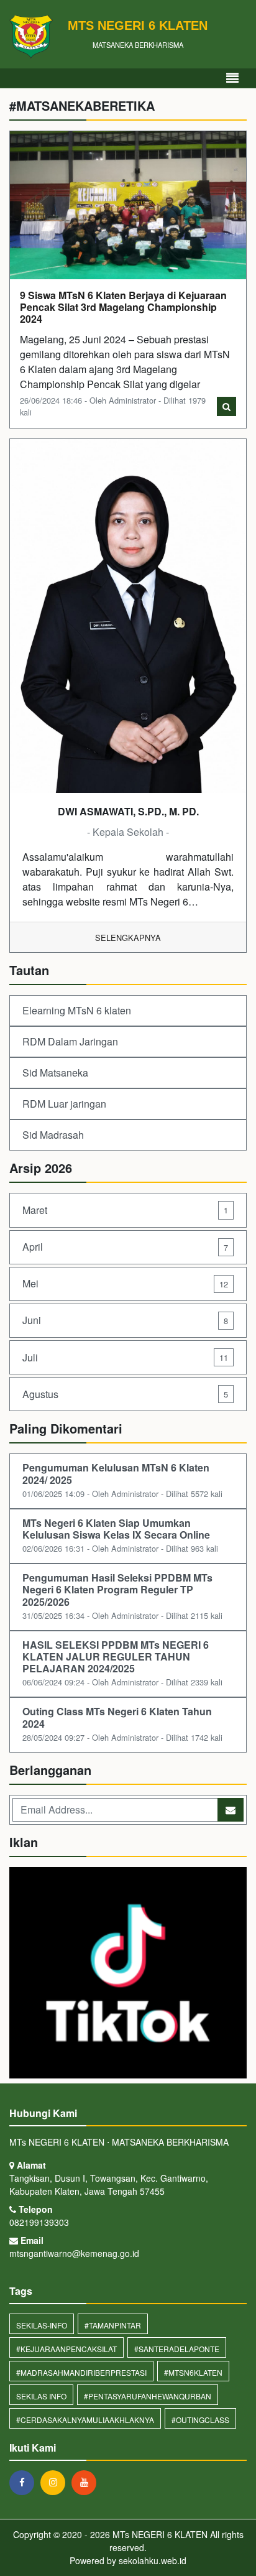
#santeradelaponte (177, 2349)
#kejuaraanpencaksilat (66, 2349)
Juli (125, 1357)
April (125, 1247)
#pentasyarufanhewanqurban (148, 2396)
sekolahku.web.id (153, 2560)
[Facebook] (25, 2482)
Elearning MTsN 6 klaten (77, 1010)
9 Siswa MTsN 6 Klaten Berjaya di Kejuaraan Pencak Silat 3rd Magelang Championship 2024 (123, 307)
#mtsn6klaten (193, 2372)
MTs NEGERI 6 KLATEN (159, 2534)
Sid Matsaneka (55, 1073)
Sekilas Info (41, 2396)
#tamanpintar (113, 2325)
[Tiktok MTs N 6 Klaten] (128, 1974)
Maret (125, 1210)
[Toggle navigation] (232, 78)
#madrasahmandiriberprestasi (81, 2372)
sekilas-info (42, 2325)
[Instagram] (56, 2482)
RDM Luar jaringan (64, 1104)
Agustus (125, 1394)
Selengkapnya (128, 938)
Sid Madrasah (53, 1135)
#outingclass (200, 2420)
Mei (125, 1283)
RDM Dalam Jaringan (70, 1041)
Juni (125, 1320)
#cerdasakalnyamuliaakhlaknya (85, 2420)
